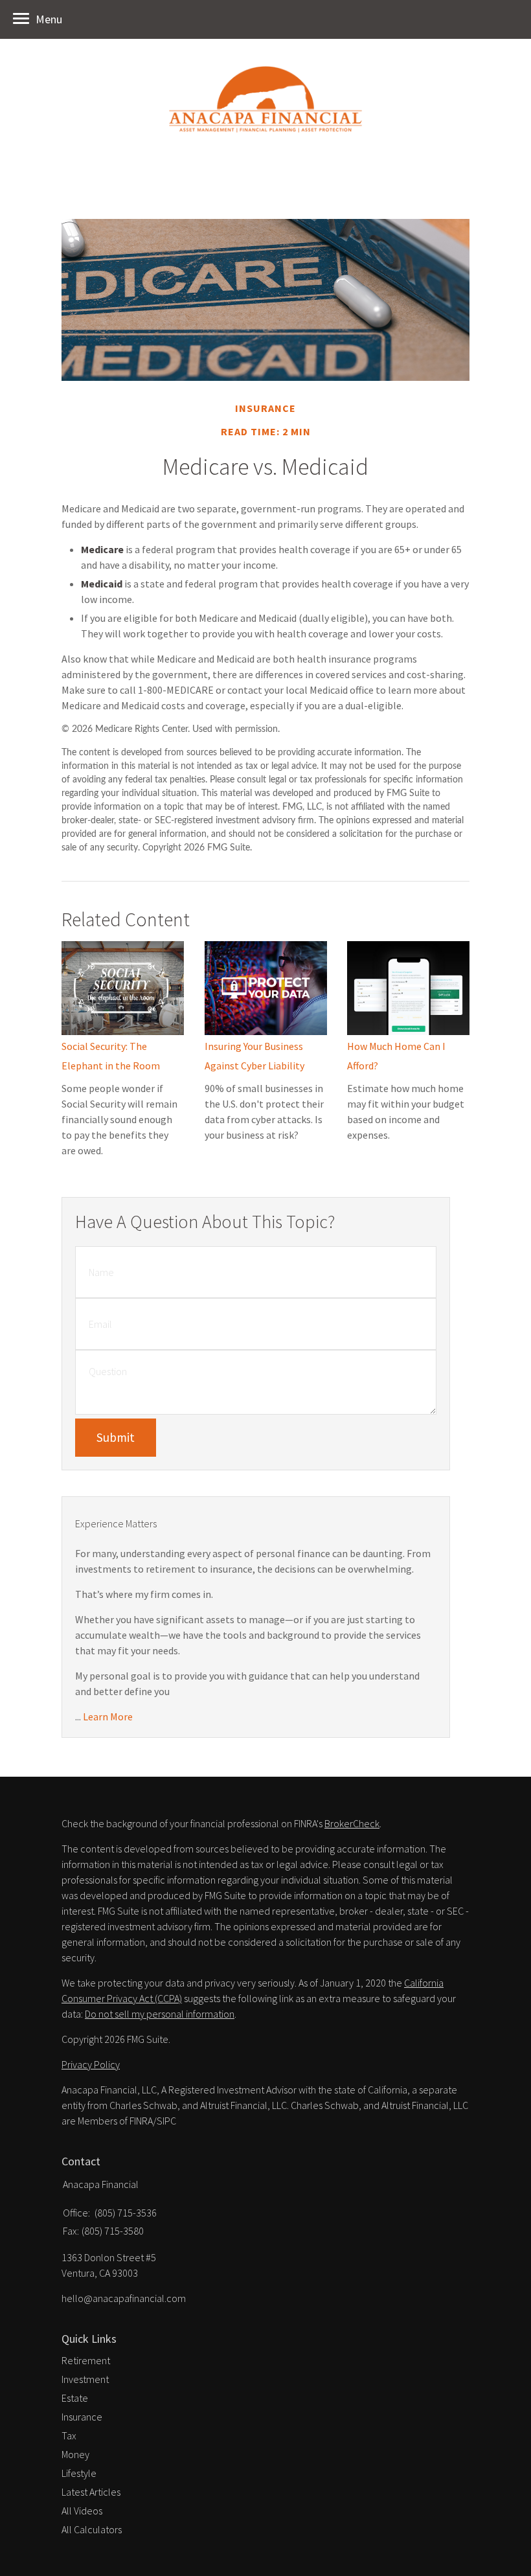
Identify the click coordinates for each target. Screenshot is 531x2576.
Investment (85, 2379)
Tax (69, 2435)
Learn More (108, 1716)
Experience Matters (116, 1523)
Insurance (82, 2417)
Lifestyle (79, 2473)
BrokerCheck (352, 1823)
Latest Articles (91, 2492)
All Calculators (92, 2529)
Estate (75, 2398)
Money (75, 2454)
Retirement (86, 2360)
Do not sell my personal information (160, 2014)
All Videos (82, 2511)
